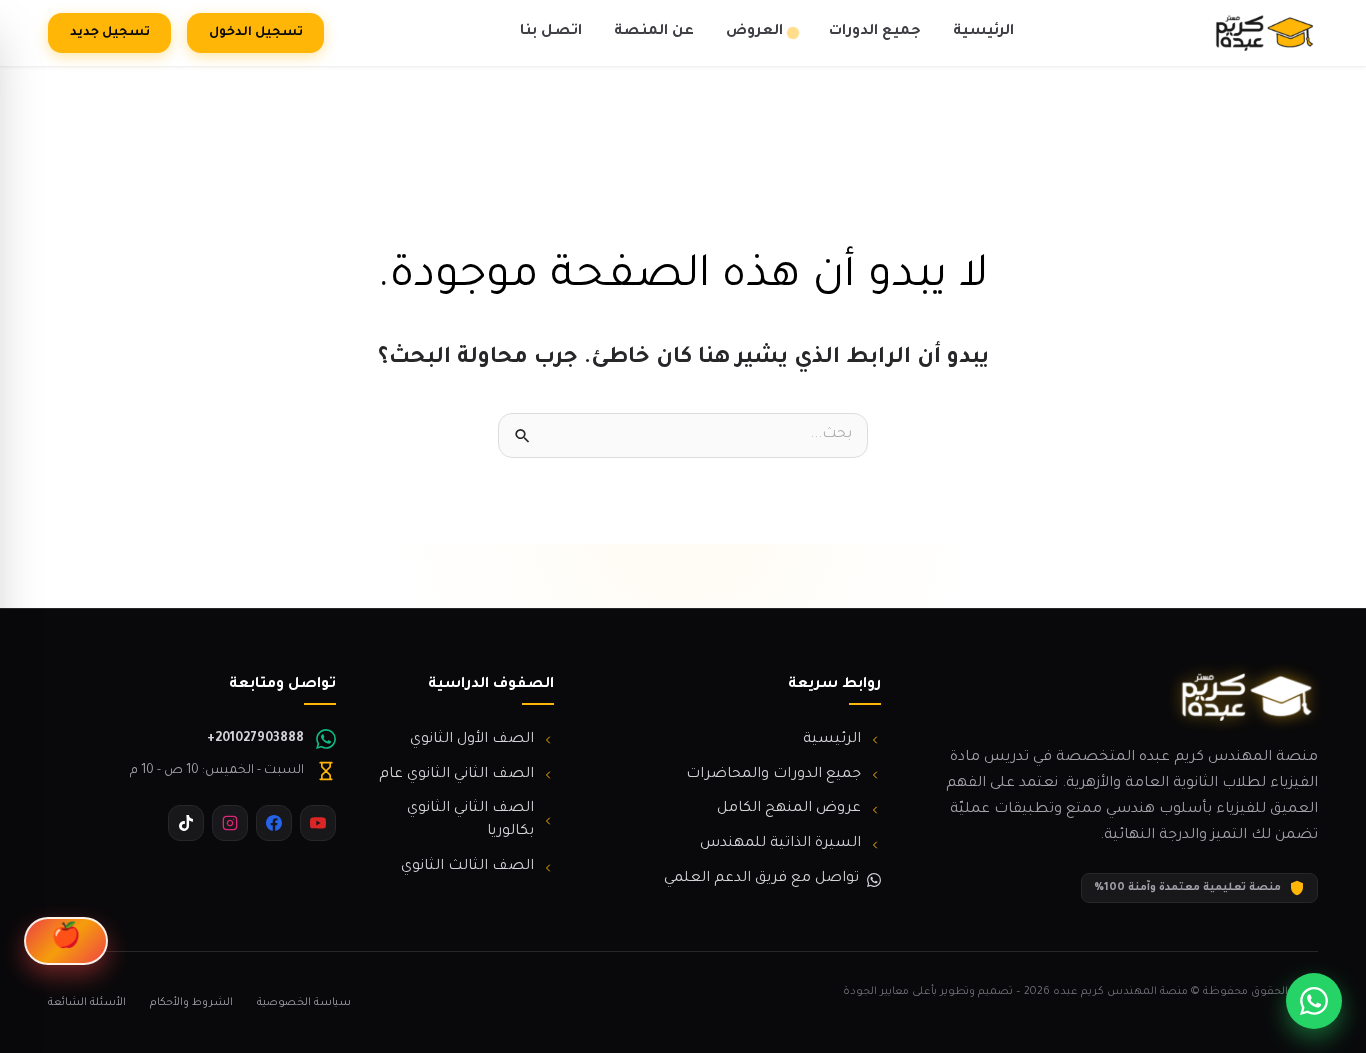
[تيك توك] (186, 823)
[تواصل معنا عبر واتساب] (1314, 1001)
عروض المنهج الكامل (789, 809)
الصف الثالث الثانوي (467, 867)
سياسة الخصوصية (304, 1003)
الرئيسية (983, 32)
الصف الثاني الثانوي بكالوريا (470, 820)
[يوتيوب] (318, 823)
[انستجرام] (230, 823)
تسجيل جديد (110, 33)
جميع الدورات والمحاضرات (773, 775)
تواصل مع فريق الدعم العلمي (761, 879)
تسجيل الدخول (256, 33)
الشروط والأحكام (191, 1003)
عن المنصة (654, 32)
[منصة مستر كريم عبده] (1264, 33)
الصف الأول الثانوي (472, 740)
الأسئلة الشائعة (87, 1003)
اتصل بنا (551, 32)
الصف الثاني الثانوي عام (456, 775)
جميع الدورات (875, 32)
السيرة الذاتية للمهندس (780, 844)
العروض (754, 32)
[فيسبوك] (274, 823)
